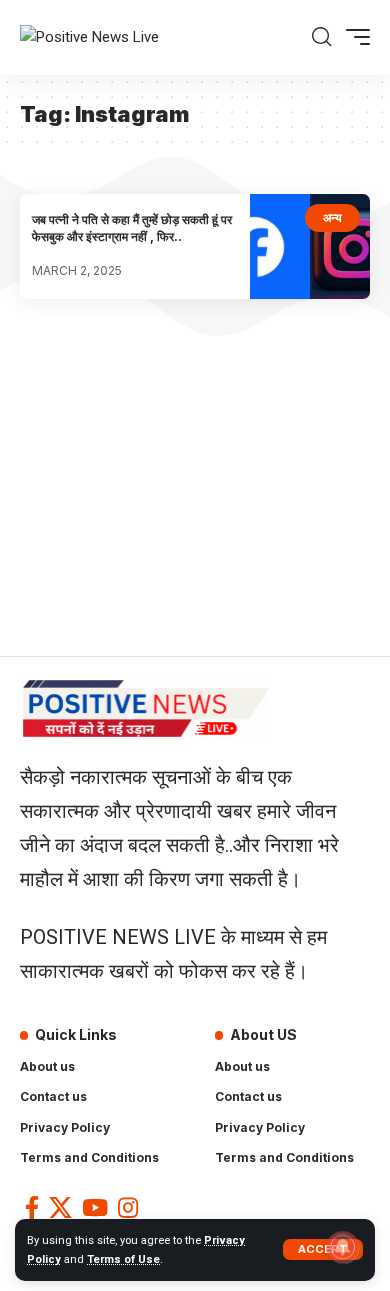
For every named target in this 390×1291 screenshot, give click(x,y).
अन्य (332, 217)
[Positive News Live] (89, 38)
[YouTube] (95, 1207)
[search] (321, 37)
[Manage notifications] (343, 1247)
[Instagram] (128, 1207)
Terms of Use (123, 1259)
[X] (60, 1207)
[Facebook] (32, 1207)
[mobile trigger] (353, 37)
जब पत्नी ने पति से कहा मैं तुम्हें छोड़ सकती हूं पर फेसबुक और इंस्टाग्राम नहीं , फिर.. (132, 228)
